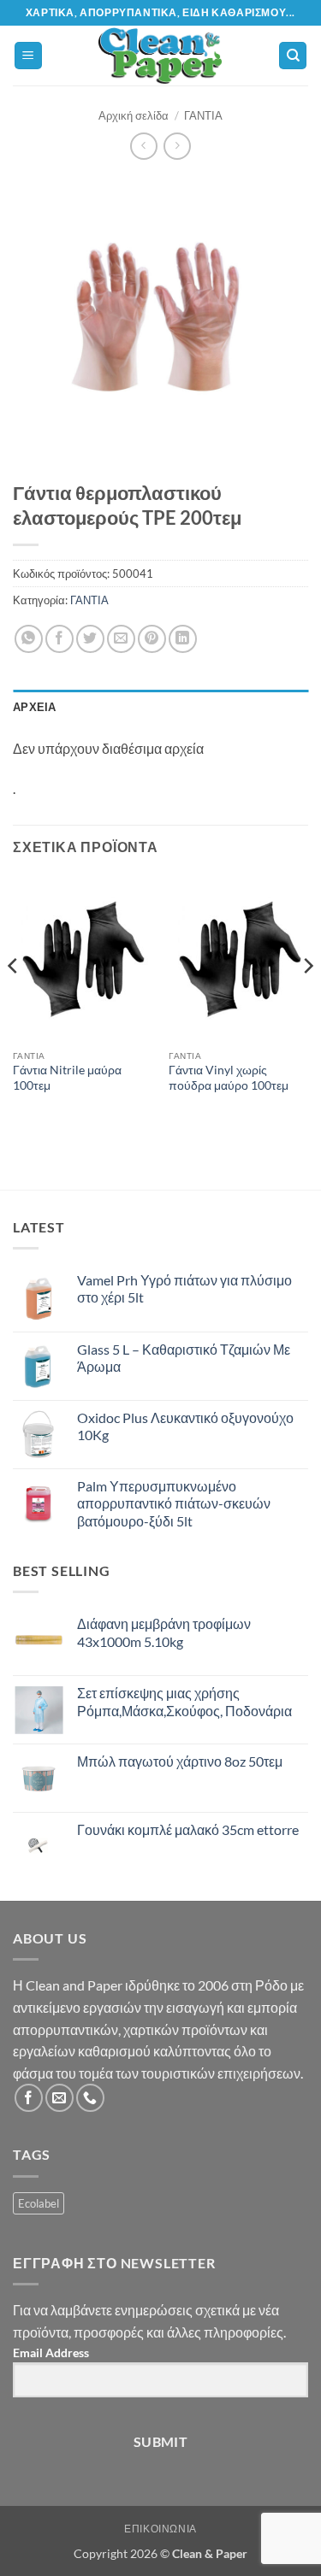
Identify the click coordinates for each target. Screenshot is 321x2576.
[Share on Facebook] (59, 639)
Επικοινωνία (160, 2529)
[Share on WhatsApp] (29, 639)
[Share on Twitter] (90, 639)
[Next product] (143, 146)
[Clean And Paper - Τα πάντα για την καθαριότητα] (160, 56)
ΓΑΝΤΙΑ (203, 115)
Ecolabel (39, 2203)
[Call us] (90, 2098)
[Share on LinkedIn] (183, 639)
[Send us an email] (59, 2098)
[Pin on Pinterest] (152, 639)
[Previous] (14, 1000)
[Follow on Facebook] (29, 2098)
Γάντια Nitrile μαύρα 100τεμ (67, 1078)
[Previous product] (177, 146)
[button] (28, 56)
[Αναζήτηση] (293, 56)
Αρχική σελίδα (134, 115)
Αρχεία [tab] (35, 707)
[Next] (307, 1000)
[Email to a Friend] (121, 639)
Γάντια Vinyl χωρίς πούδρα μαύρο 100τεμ (229, 1078)
